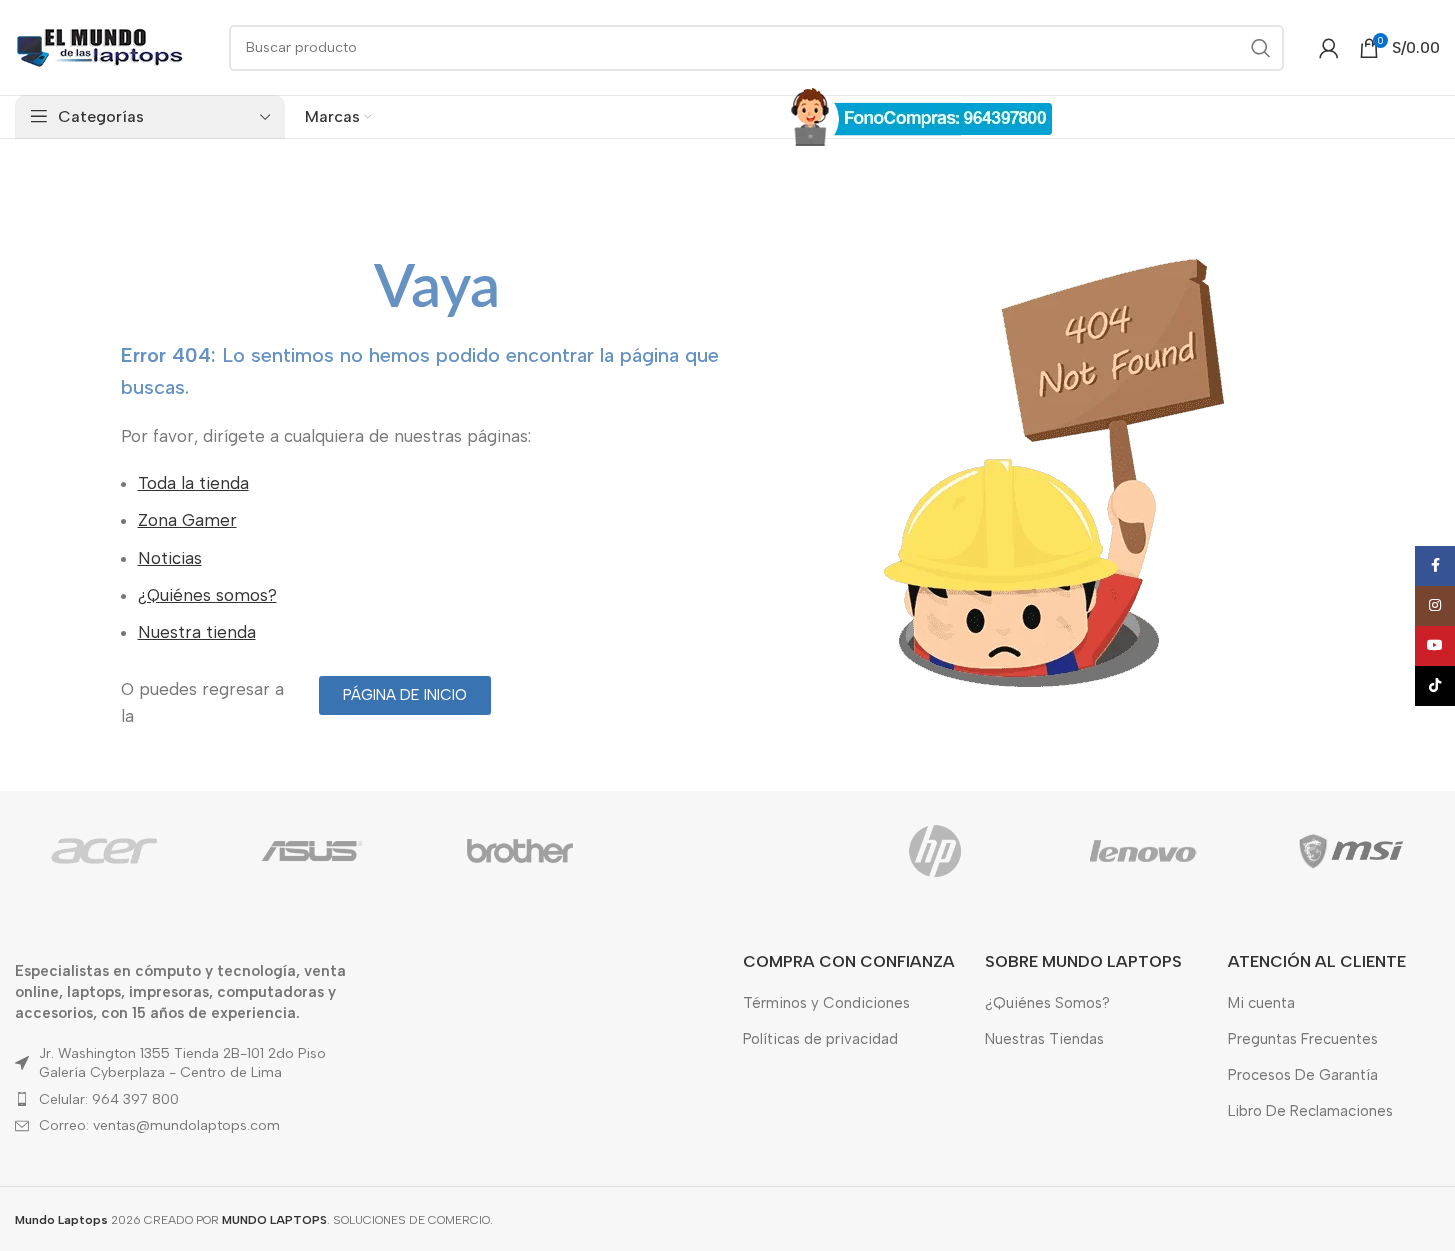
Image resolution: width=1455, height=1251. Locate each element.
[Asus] (312, 851)
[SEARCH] (1261, 48)
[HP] (935, 851)
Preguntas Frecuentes (1303, 1039)
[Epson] (728, 851)
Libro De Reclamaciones (1310, 1111)
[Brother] (520, 851)
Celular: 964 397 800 (109, 1099)
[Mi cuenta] (1329, 48)
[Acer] (104, 851)
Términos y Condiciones (826, 1003)
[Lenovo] (1143, 851)
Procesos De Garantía (1303, 1075)
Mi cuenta (1261, 1003)
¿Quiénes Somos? (1047, 1003)
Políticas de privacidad (820, 1039)
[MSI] (1351, 851)
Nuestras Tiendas (1044, 1039)
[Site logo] (100, 46)
